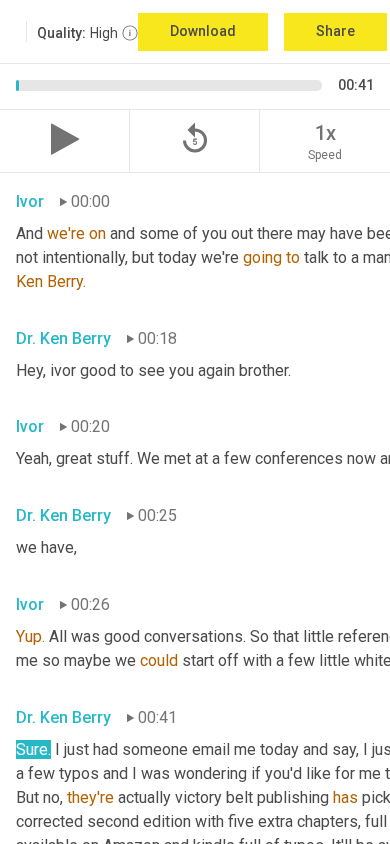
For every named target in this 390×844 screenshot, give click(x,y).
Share (335, 31)
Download (203, 31)
